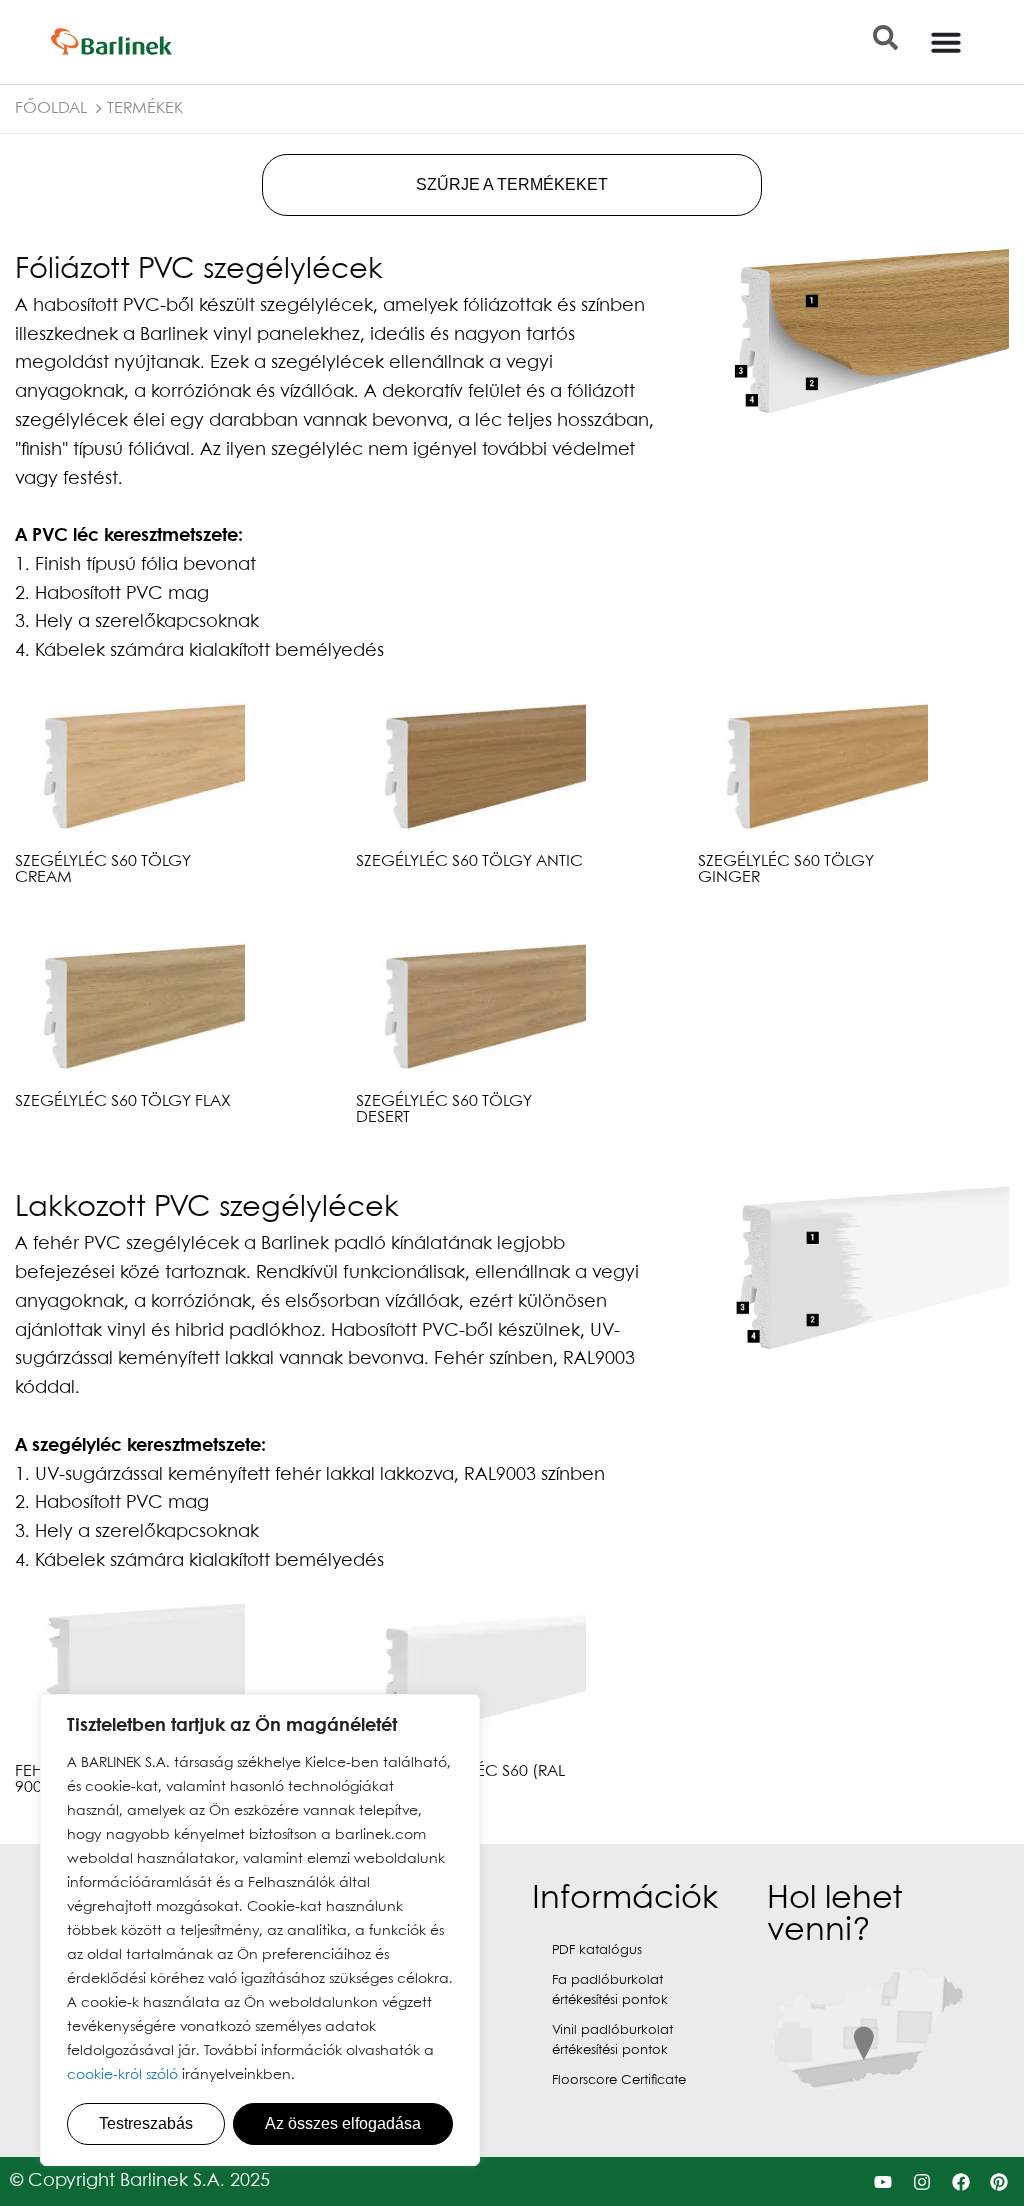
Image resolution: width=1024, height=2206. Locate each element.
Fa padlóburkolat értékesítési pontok (610, 1990)
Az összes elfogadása (343, 2123)
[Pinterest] (999, 2181)
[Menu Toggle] (946, 42)
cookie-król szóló (122, 2075)
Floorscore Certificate (619, 2080)
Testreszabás (146, 2123)
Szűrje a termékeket (512, 184)
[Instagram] (921, 2181)
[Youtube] (883, 2181)
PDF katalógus (597, 1950)
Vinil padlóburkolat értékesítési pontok (612, 2040)
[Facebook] (960, 2181)
